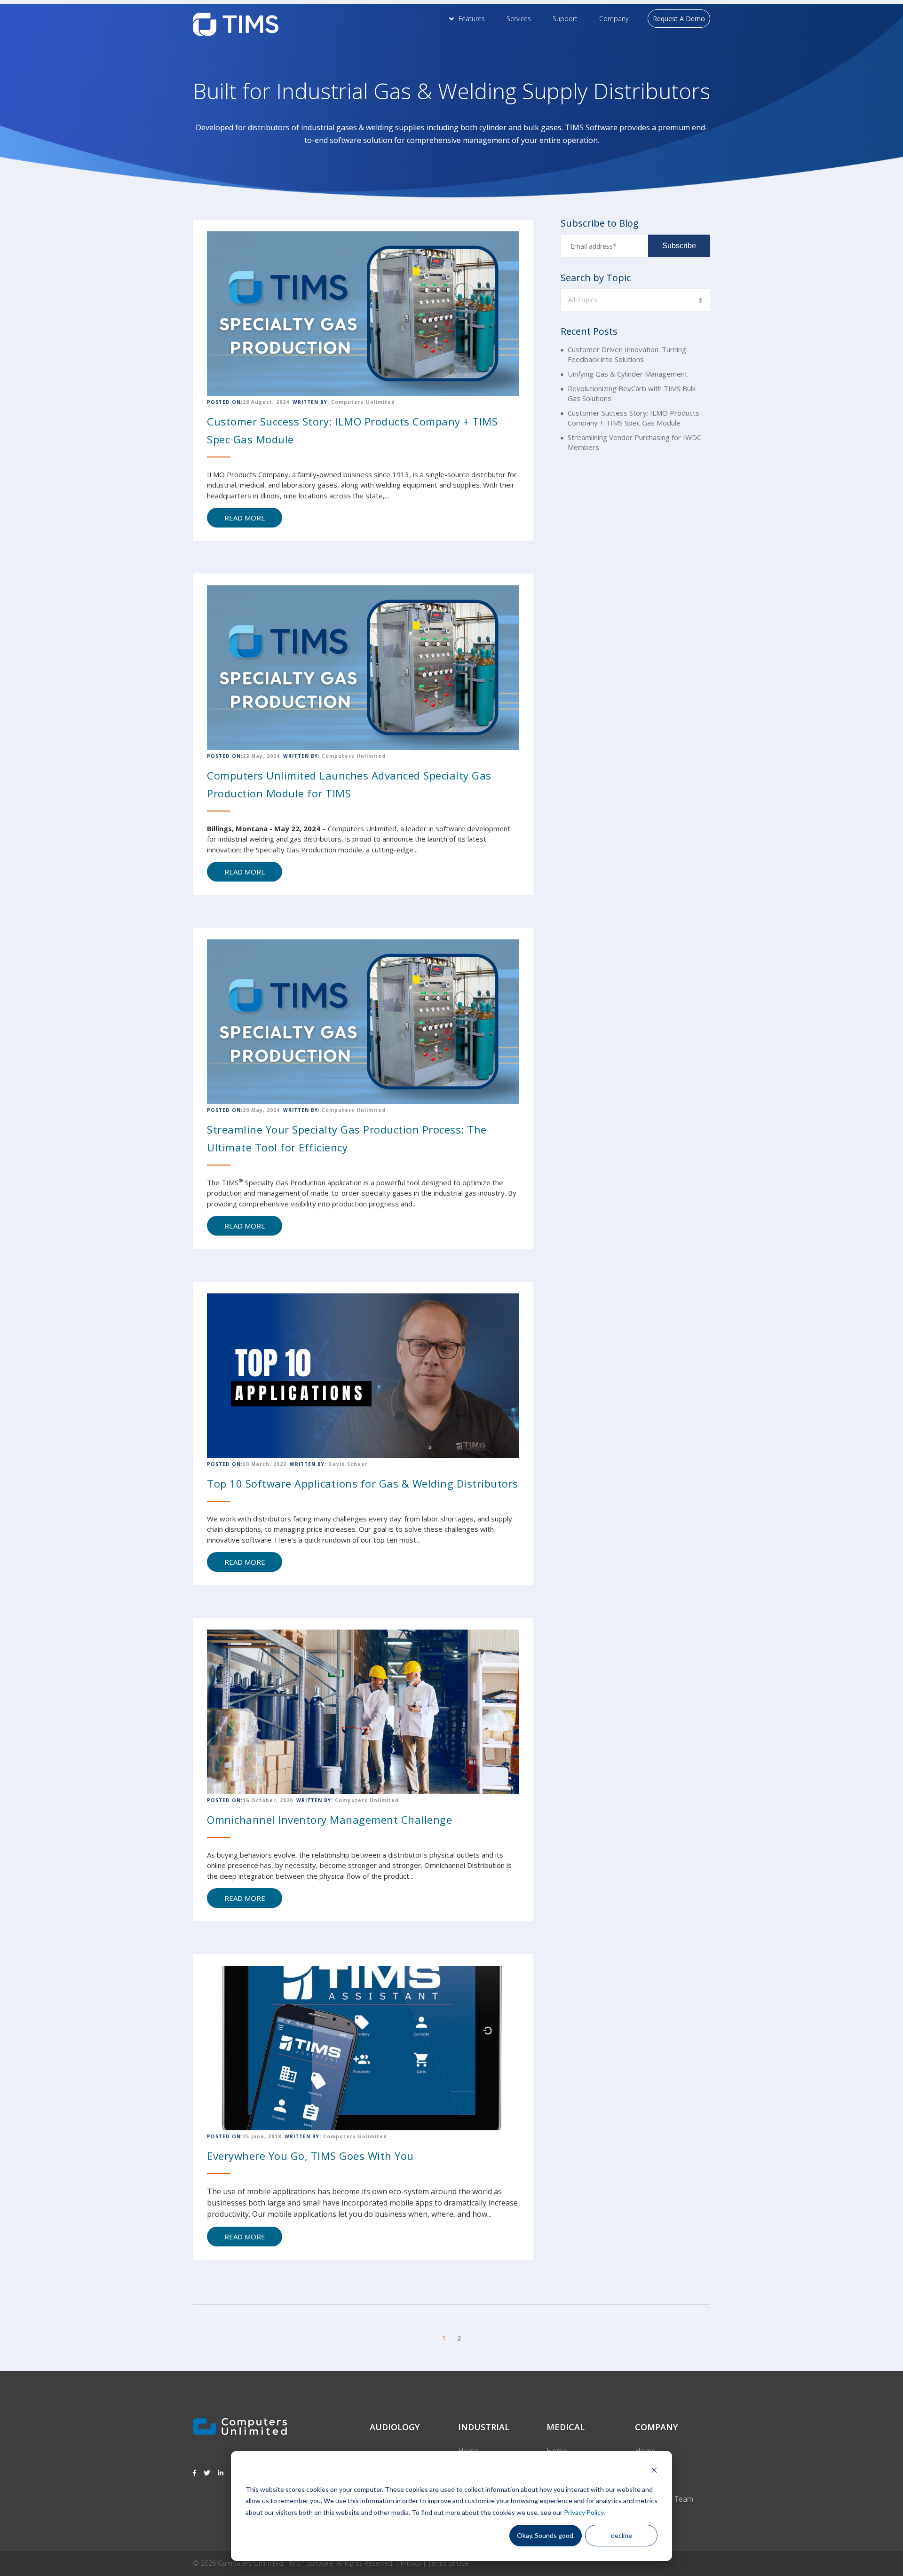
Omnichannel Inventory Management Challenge (329, 1820)
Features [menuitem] (472, 19)
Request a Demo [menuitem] (679, 19)
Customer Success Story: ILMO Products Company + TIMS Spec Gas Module (634, 418)
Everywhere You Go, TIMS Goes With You (310, 2156)
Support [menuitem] (565, 19)
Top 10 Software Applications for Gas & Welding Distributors (363, 1483)
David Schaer (348, 1464)
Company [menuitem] (614, 19)
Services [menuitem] (519, 19)
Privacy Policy (584, 2512)
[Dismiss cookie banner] (654, 2471)
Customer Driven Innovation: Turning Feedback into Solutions (627, 354)
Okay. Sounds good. (546, 2535)
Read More (245, 518)
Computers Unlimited (363, 402)
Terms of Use (448, 2563)
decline (622, 2535)
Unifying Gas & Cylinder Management (628, 374)
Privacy (411, 2563)
